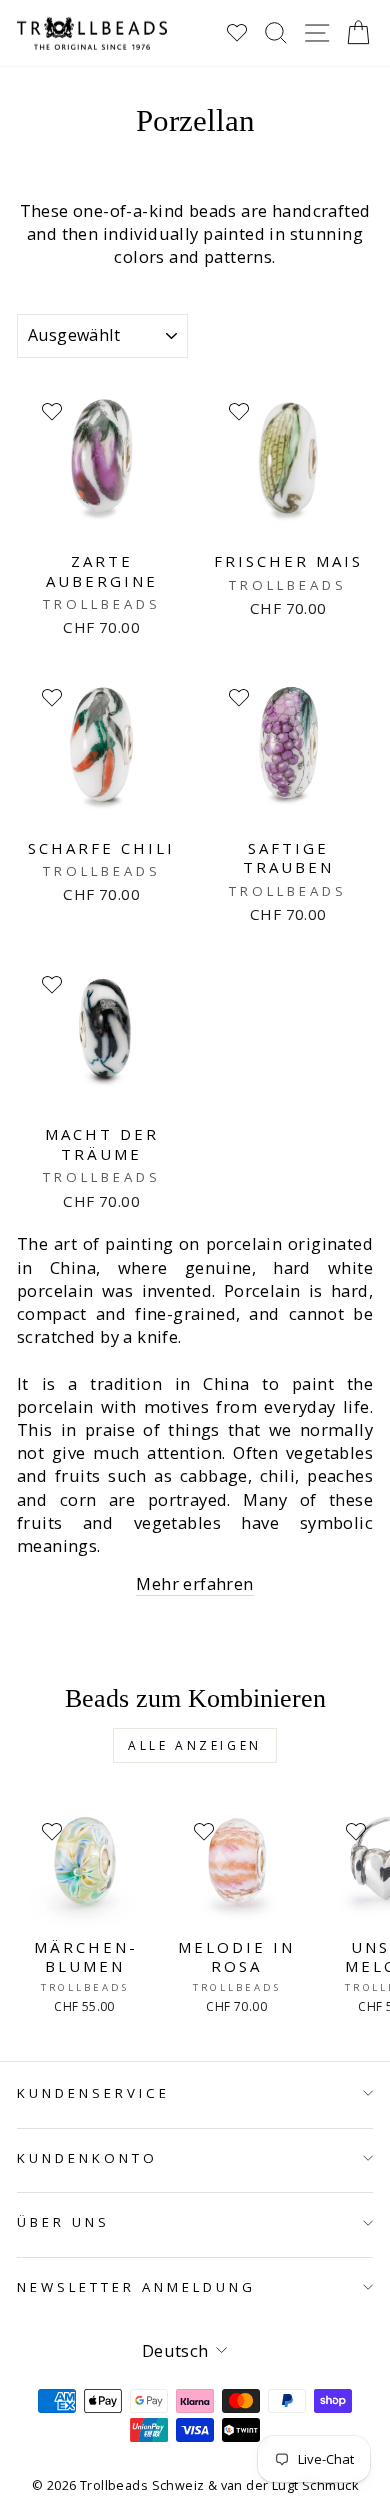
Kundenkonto (87, 2158)
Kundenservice (93, 2093)
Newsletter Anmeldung (136, 2287)
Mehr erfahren (194, 1583)
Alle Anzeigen (195, 1745)
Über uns (63, 2222)
